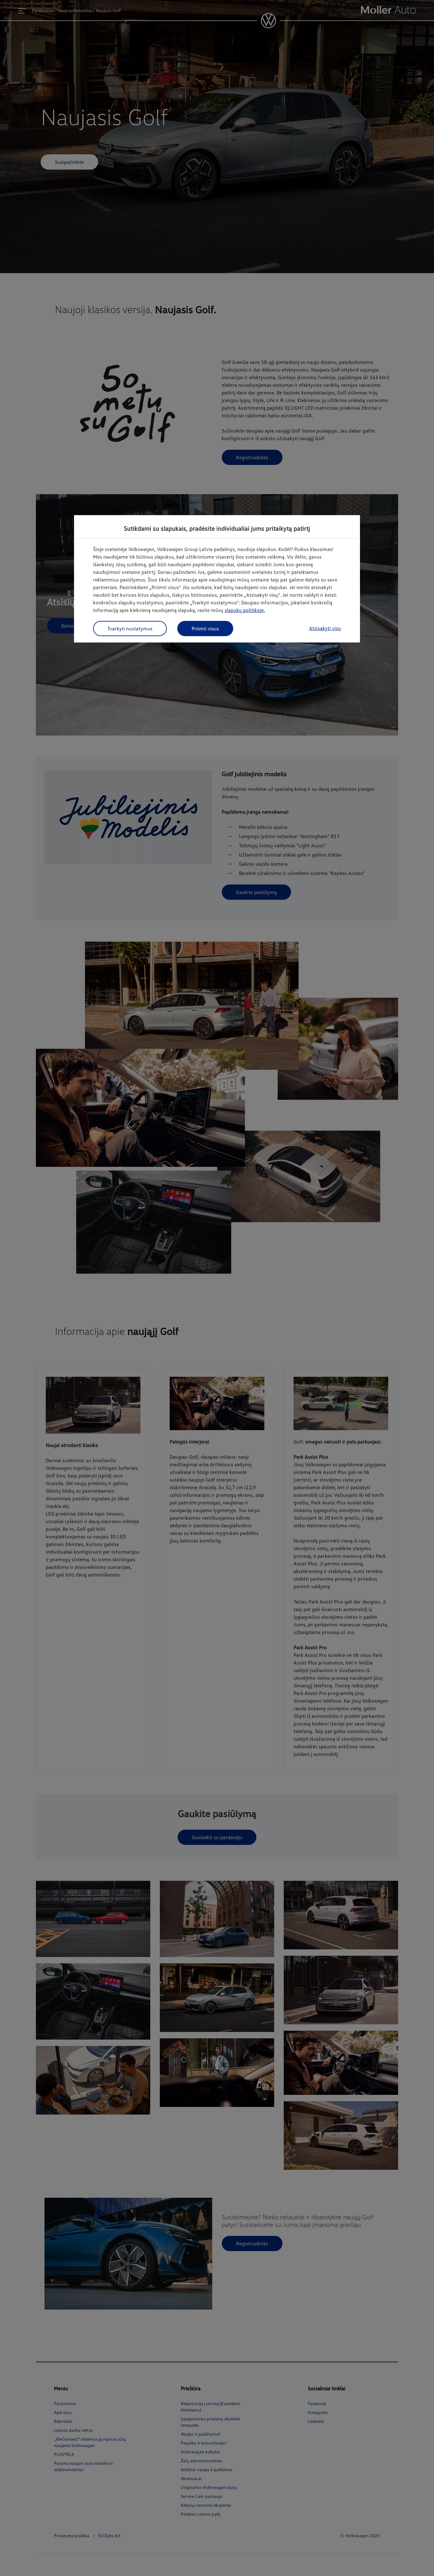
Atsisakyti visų (325, 628)
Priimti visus (205, 629)
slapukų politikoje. (245, 610)
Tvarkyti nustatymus (130, 629)
